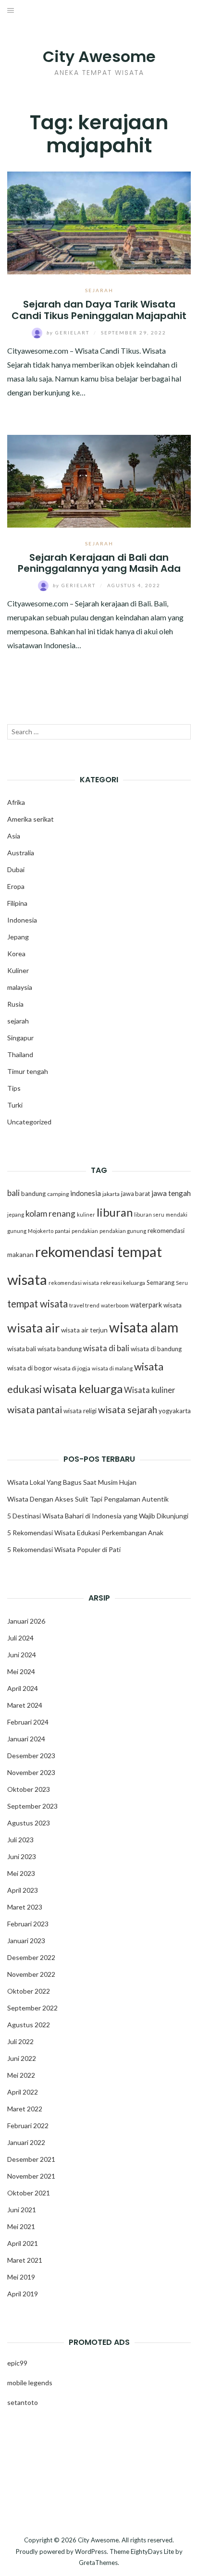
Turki (15, 1105)
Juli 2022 (20, 2041)
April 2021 (23, 2243)
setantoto (23, 2402)
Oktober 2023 (29, 1789)
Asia (14, 836)
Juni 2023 (22, 1856)
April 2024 (23, 1688)
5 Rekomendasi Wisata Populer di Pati (64, 1549)
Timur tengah (28, 1071)
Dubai (16, 869)
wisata (173, 1305)
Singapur (20, 1038)
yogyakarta (175, 1411)
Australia (21, 853)
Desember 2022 (31, 1957)
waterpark (146, 1305)
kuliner (86, 1214)
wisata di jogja (72, 1368)
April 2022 (23, 2092)
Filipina (17, 903)
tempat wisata (37, 1304)
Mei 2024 (21, 1671)
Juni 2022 (22, 2058)
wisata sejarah (128, 1410)
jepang (16, 1214)
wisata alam (144, 1327)
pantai (62, 1231)
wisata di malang (112, 1368)
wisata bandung (60, 1349)
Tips (14, 1088)
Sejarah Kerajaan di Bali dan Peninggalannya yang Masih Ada (99, 563)
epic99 (17, 2363)
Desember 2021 (31, 2159)
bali (13, 1193)
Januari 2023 (26, 1941)
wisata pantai (35, 1409)
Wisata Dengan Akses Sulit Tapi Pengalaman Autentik (88, 1499)
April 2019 (23, 2294)
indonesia (86, 1193)
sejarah (99, 290)
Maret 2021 (25, 2260)
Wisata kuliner (150, 1390)
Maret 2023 (25, 1907)
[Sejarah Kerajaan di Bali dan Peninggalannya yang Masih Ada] (99, 480)
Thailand (20, 1054)
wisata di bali (106, 1348)
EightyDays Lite (152, 2551)
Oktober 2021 (29, 2193)
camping (58, 1194)
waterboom (115, 1305)
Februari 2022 (28, 2126)
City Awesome (99, 56)
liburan (115, 1212)
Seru (182, 1283)
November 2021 (31, 2176)
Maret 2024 (25, 1705)
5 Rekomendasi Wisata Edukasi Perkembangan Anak (85, 1533)
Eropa (16, 886)
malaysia (20, 987)
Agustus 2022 (29, 2025)
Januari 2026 (26, 1621)
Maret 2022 (25, 2109)
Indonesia (22, 920)
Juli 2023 (20, 1840)
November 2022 (31, 1974)
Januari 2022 (26, 2142)
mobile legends (30, 2383)
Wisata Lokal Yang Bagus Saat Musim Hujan (72, 1482)
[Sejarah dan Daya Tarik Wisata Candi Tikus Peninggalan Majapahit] (99, 222)
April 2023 (23, 1890)
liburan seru (149, 1214)
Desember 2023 (31, 1756)
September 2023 (32, 1806)
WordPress (91, 2551)
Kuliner (18, 970)
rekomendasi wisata (74, 1283)
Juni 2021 (22, 2210)
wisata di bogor (30, 1368)
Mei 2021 (21, 2226)
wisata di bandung (156, 1349)
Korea (16, 954)
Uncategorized (29, 1122)
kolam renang (50, 1214)
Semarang (161, 1282)
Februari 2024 (28, 1722)
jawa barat (136, 1194)
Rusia (15, 1004)
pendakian (85, 1231)
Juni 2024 (22, 1655)
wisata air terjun (84, 1330)
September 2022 (32, 2008)
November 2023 (31, 1772)
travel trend (84, 1305)
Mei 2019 (21, 2277)
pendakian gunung (123, 1231)
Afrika (16, 802)
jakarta (111, 1194)
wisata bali (22, 1349)
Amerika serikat (31, 819)
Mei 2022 (21, 2075)
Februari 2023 (28, 1924)
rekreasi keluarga (123, 1283)
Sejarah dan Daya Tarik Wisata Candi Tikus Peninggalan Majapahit (99, 310)
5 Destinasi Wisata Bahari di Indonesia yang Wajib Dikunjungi (98, 1516)
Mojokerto (41, 1231)
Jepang (18, 937)
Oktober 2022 (29, 1991)
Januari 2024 (26, 1739)
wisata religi (80, 1411)
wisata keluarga (83, 1388)
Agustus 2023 (29, 1823)
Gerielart (69, 333)
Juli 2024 (20, 1638)
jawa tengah (171, 1193)
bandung (33, 1194)
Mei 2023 (21, 1873)
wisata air (33, 1328)
